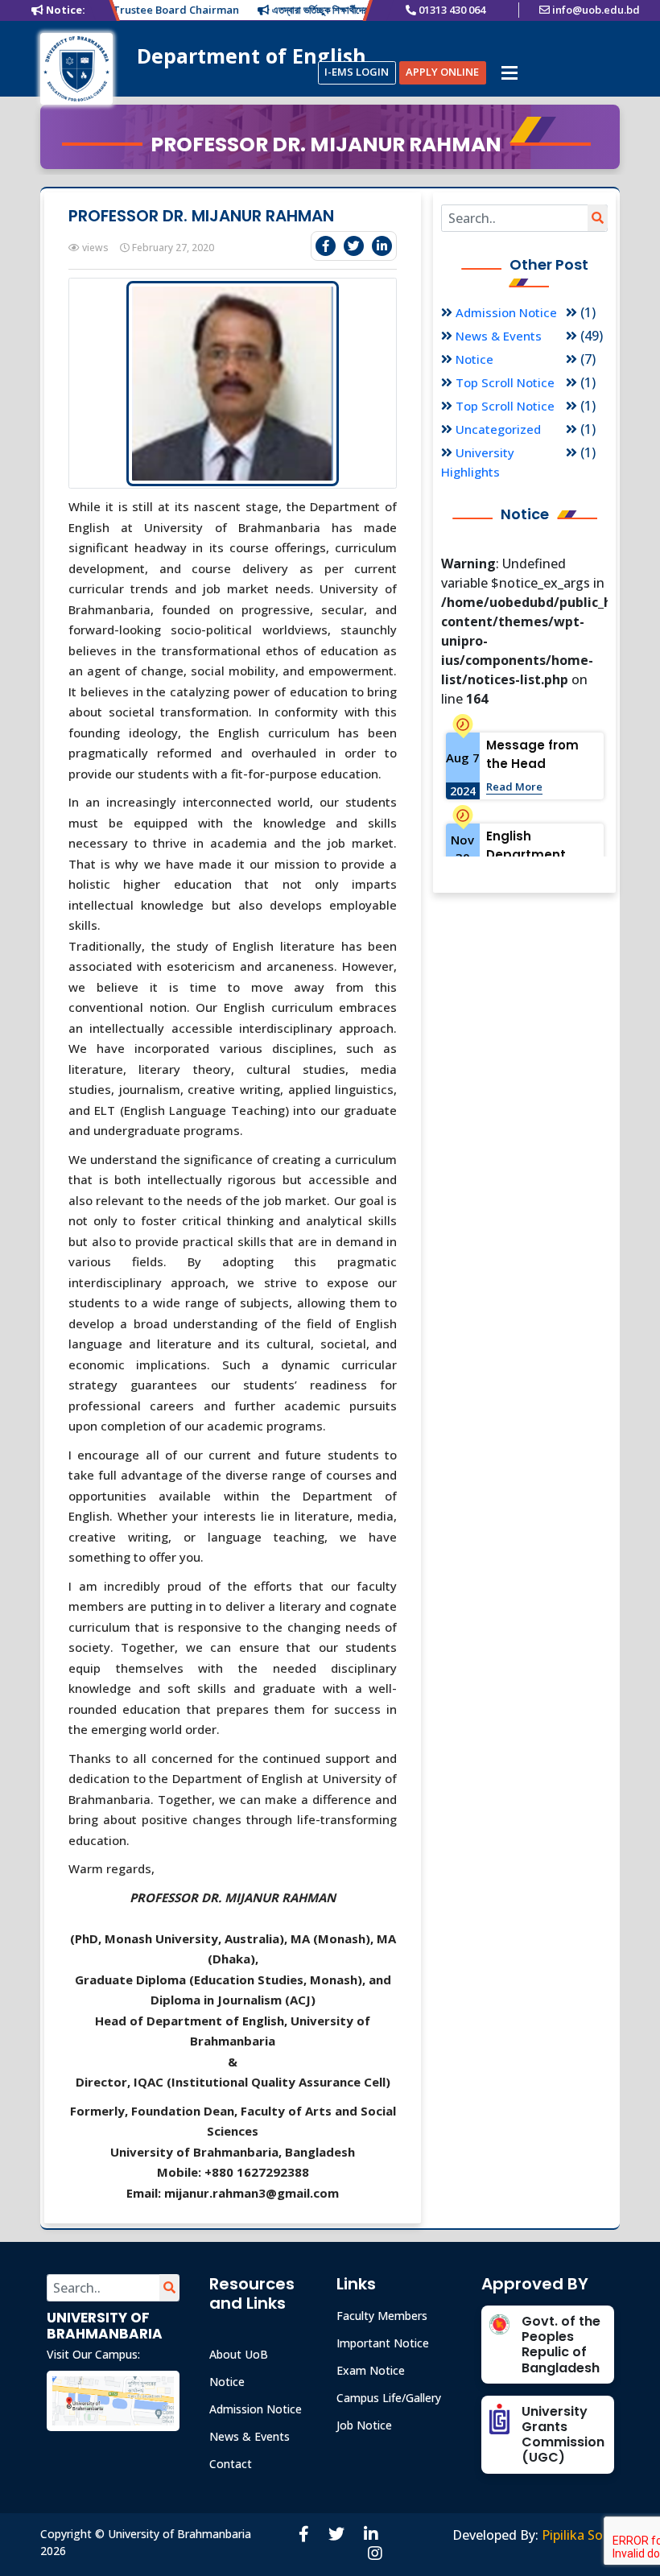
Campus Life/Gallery (389, 2398)
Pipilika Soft (578, 2535)
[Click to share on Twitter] (354, 246)
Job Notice (364, 2425)
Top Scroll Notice (505, 382)
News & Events (499, 336)
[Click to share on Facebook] (326, 246)
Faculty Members (382, 2316)
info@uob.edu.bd (596, 10)
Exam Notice (371, 2370)
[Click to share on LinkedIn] (382, 246)
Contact (231, 2464)
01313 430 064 (452, 10)
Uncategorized (498, 429)
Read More (514, 786)
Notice (474, 359)
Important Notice (383, 2343)
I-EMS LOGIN (357, 72)
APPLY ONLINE (442, 72)
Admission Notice (506, 312)
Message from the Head (532, 754)
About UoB (239, 2354)
